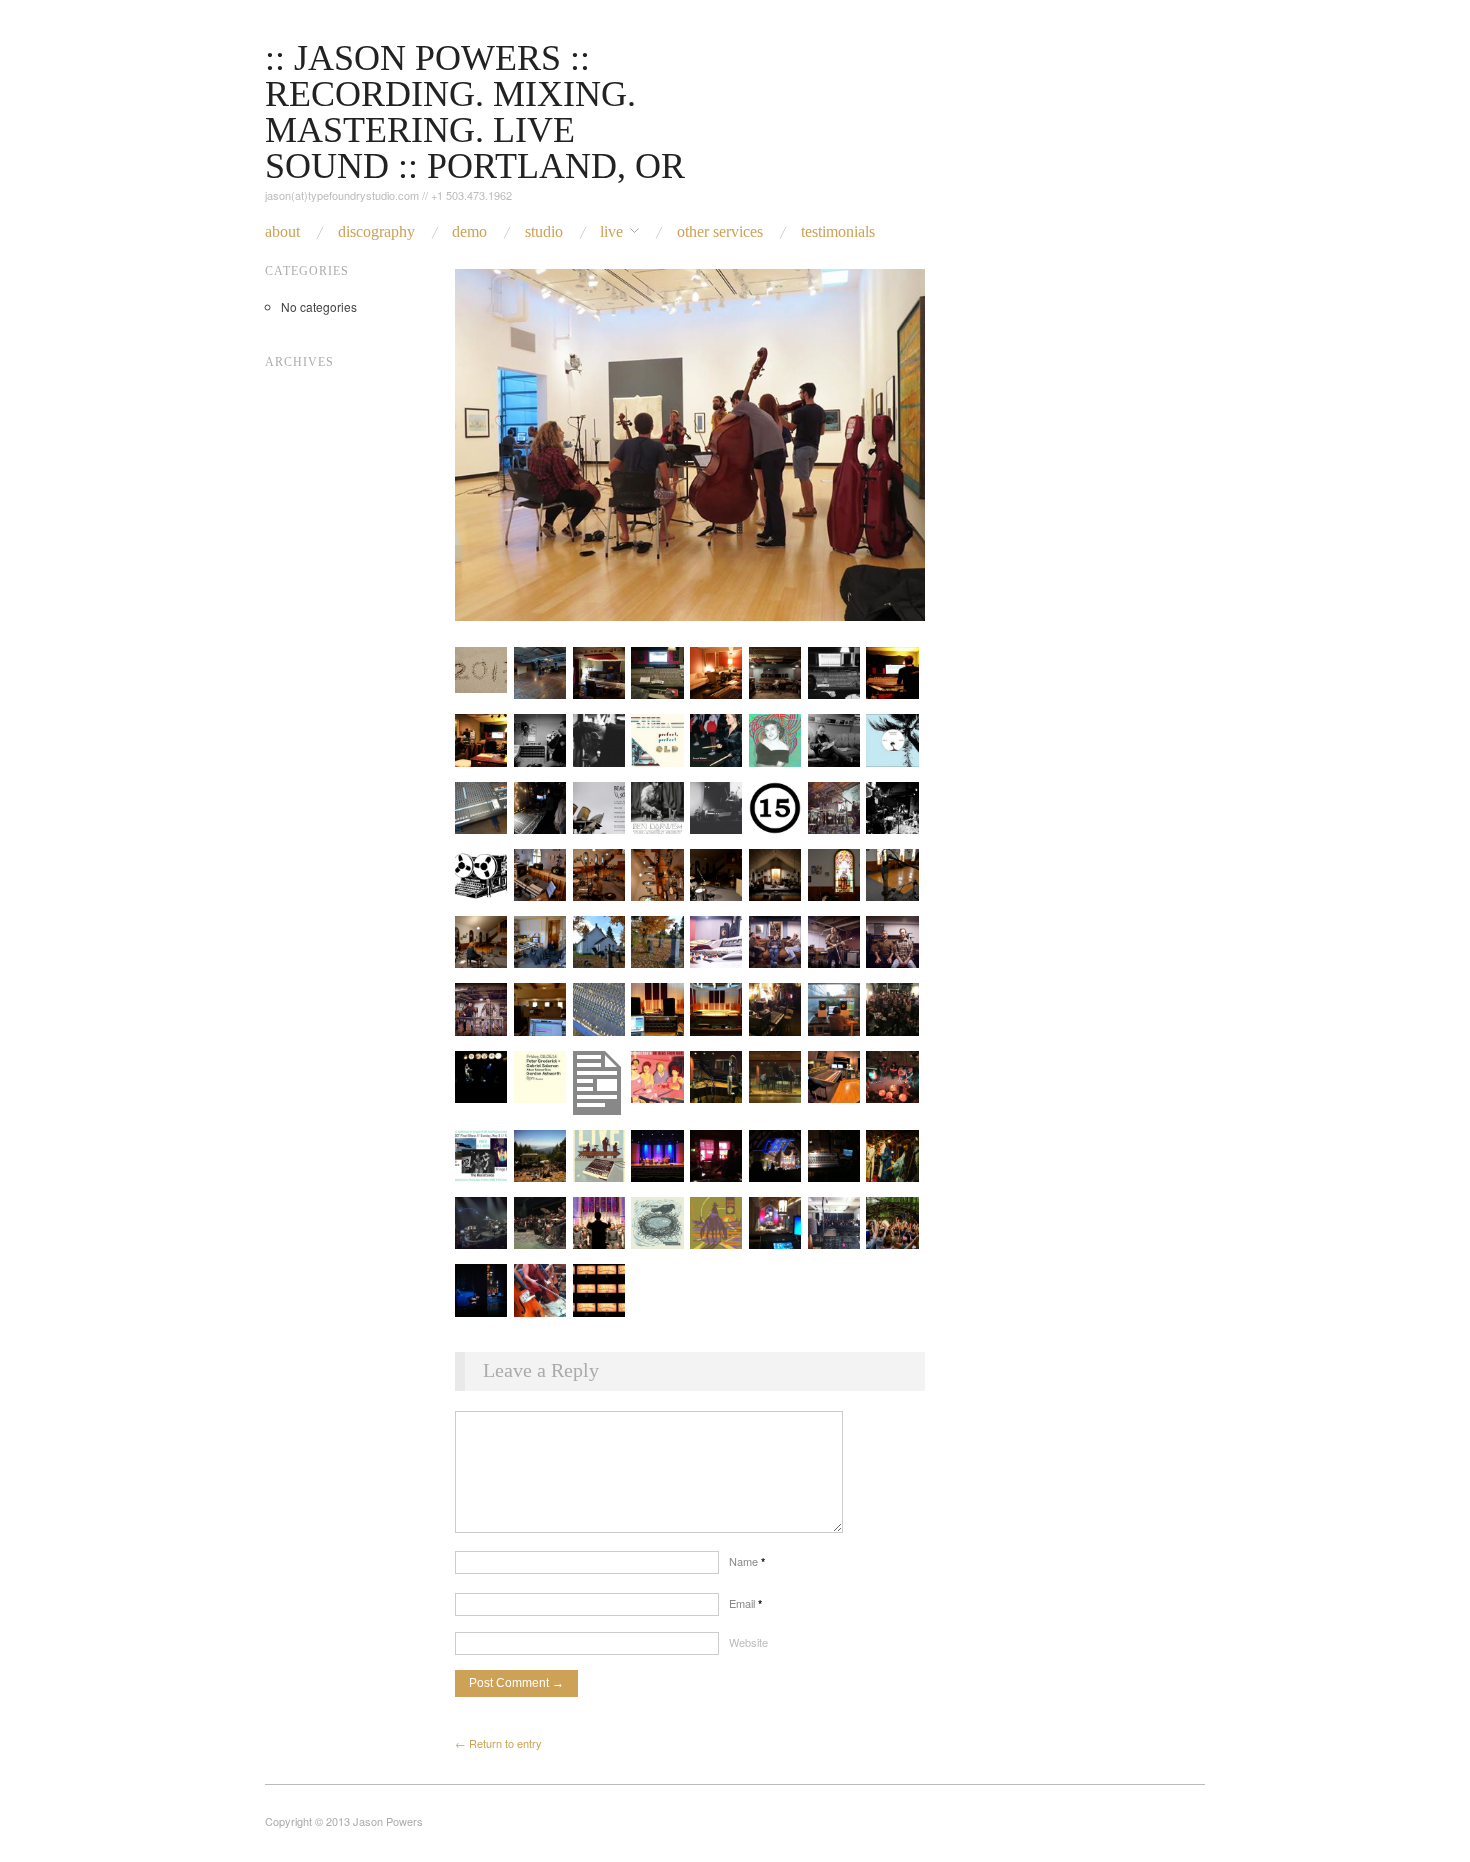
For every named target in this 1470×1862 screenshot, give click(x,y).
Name (747, 1561)
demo (469, 232)
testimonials (838, 232)
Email (745, 1603)
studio (544, 232)
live (611, 232)
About (282, 232)
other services (720, 232)
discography (376, 232)
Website (748, 1642)
